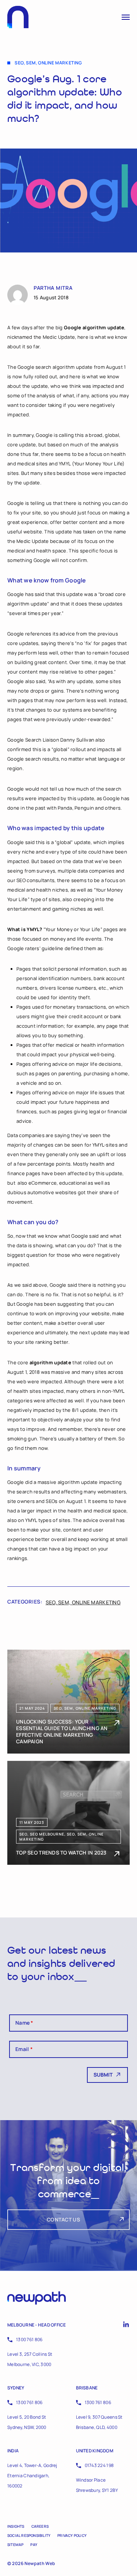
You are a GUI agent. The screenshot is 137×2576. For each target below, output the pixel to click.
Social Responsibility (29, 2535)
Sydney (16, 2388)
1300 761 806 (29, 2339)
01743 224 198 (99, 2465)
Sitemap (15, 2545)
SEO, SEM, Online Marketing (83, 1602)
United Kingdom (95, 2451)
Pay (34, 2545)
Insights (16, 2526)
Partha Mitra (53, 288)
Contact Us (63, 2219)
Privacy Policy (72, 2535)
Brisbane (87, 2388)
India (13, 2451)
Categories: (25, 1602)
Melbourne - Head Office (37, 2325)
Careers (40, 2526)
